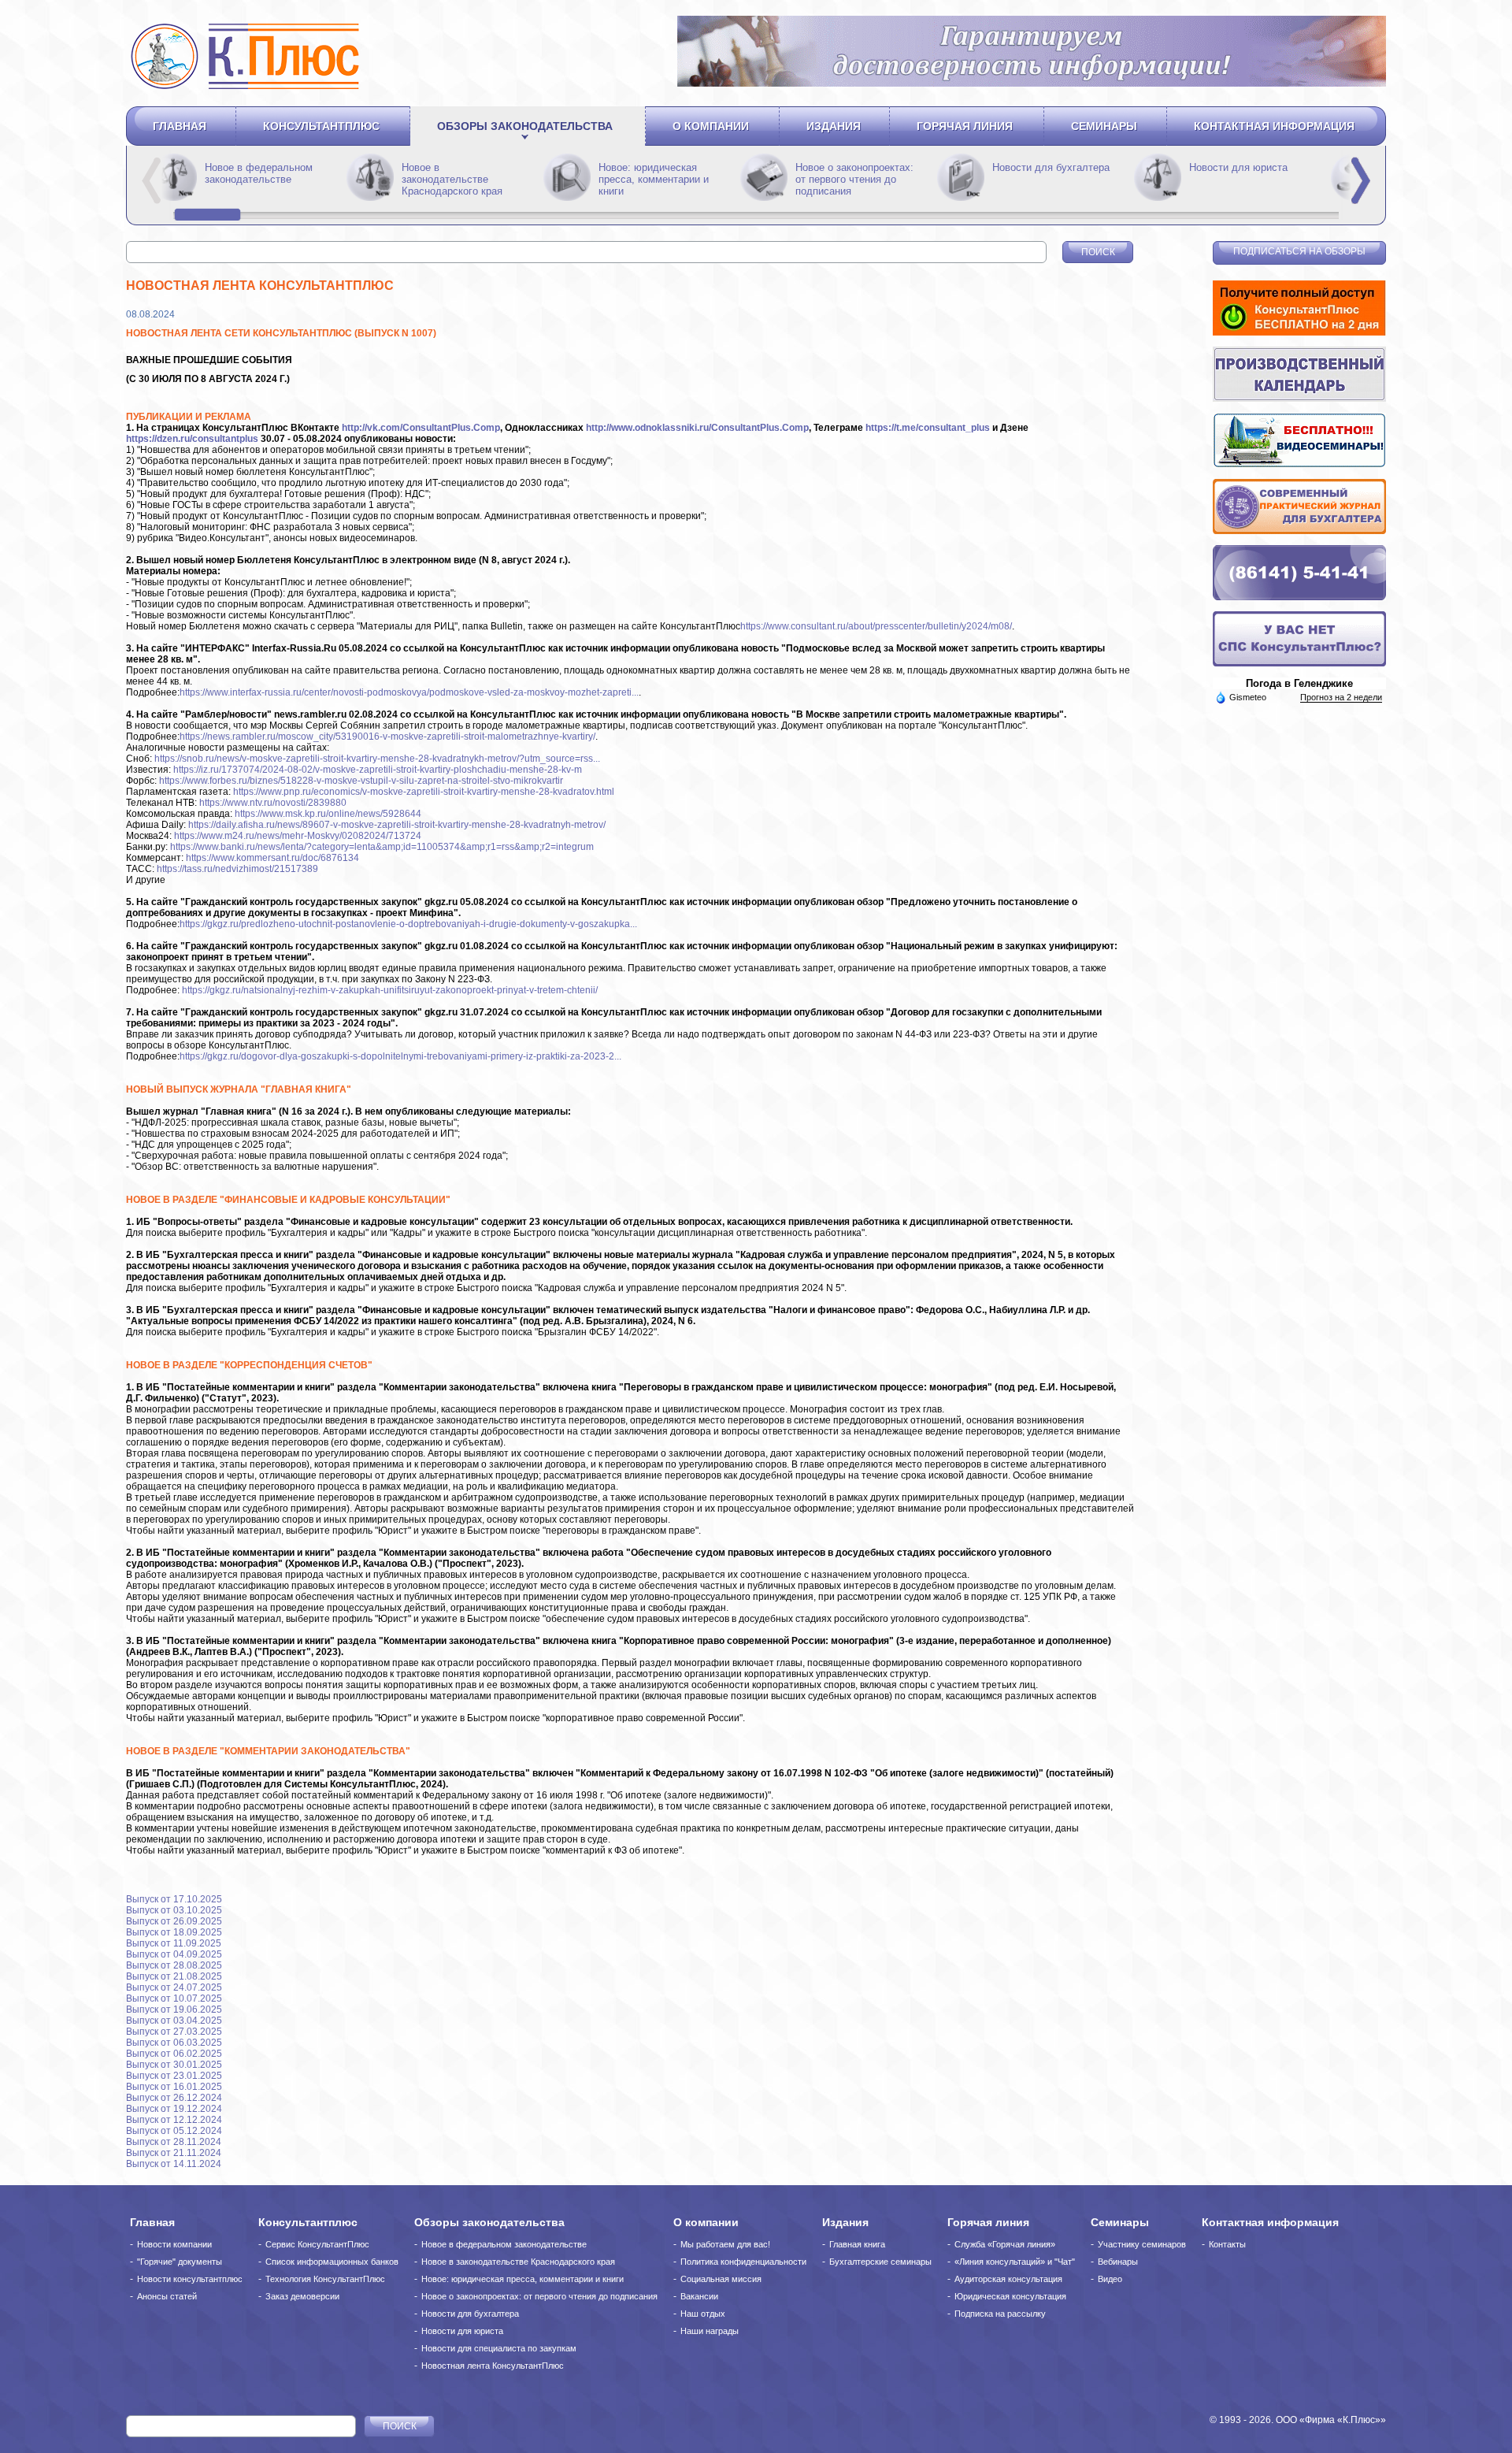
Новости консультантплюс (190, 2279)
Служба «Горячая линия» (1005, 2244)
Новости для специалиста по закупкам (499, 2348)
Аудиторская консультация (1008, 2279)
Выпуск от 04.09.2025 (174, 1954)
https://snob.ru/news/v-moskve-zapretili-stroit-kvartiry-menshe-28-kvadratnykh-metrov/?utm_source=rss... (377, 759)
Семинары (1104, 126)
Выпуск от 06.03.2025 (174, 2043)
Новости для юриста (462, 2331)
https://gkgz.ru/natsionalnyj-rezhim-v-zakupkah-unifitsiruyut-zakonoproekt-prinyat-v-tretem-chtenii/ (390, 990)
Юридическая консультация (1010, 2296)
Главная (180, 126)
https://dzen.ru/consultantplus (192, 439)
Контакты (1227, 2244)
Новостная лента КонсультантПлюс (493, 2366)
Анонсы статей (167, 2296)
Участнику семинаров (1142, 2244)
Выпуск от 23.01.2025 (174, 2076)
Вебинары (1118, 2262)
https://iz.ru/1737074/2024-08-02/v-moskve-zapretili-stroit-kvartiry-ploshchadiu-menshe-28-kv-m (378, 770)
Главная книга (857, 2244)
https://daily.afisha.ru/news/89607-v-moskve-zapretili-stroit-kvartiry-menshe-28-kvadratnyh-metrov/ (397, 825)
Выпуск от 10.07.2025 (174, 1998)
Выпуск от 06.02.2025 (174, 2054)
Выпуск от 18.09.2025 (174, 1932)
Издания (834, 126)
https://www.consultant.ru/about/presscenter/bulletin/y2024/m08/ (876, 626)
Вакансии (699, 2296)
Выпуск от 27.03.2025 (174, 2032)
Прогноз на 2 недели (1341, 697)
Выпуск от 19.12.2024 (174, 2109)
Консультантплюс (321, 126)
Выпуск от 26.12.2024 (174, 2098)
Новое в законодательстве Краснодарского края (649, 179)
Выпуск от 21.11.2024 (174, 2153)
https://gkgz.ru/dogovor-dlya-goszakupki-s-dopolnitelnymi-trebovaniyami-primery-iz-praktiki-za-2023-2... (400, 1056)
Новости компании (174, 2244)
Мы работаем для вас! (725, 2244)
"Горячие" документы (180, 2262)
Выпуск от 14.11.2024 (174, 2164)
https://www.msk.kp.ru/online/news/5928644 (328, 814)
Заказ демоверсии (302, 2296)
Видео (1110, 2279)
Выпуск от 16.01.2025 (174, 2087)
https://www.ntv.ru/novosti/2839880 (273, 803)
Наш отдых (703, 2314)
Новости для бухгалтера (470, 2314)
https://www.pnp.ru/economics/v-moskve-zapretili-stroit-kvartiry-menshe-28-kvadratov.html (424, 792)
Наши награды (710, 2331)
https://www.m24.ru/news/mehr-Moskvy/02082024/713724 (298, 836)
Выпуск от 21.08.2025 (174, 1976)
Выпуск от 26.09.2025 (174, 1921)
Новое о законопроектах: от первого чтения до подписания (1051, 179)
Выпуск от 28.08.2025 (174, 1965)
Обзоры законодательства (525, 126)
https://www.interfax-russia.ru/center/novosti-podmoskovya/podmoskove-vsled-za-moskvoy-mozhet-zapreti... (409, 692)
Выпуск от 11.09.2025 (174, 1943)
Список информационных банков (332, 2262)
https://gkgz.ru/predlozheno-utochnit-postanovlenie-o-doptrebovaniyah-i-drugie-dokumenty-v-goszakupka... (408, 924)
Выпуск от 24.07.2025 (174, 1987)
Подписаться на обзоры (1299, 251)
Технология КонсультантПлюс (325, 2279)
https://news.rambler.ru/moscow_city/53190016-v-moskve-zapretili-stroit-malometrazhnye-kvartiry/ (387, 737)
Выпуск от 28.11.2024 (174, 2142)
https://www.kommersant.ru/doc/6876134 (272, 858)
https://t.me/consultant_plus (928, 428)
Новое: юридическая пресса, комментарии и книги (850, 179)
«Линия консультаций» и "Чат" (1015, 2262)
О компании (711, 126)
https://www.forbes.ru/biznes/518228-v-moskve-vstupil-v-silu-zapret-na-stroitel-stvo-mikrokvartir (361, 781)
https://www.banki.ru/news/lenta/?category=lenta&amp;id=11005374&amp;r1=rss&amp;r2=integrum (382, 847)
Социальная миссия (721, 2279)
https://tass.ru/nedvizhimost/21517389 (237, 869)
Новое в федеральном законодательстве (456, 173)
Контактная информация (1274, 126)
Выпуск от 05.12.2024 (174, 2131)
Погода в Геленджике (1299, 683)
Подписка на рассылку (1000, 2314)
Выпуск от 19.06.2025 (174, 2010)
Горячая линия (965, 126)
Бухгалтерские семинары (880, 2262)
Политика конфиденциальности (743, 2262)
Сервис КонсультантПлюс (317, 2244)
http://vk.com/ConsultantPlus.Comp (421, 428)
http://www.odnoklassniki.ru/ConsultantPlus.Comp (697, 428)
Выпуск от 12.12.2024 (174, 2120)
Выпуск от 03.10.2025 (174, 1910)
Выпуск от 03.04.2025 (174, 2021)
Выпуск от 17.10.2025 (174, 1899)
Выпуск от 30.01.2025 (174, 2065)
